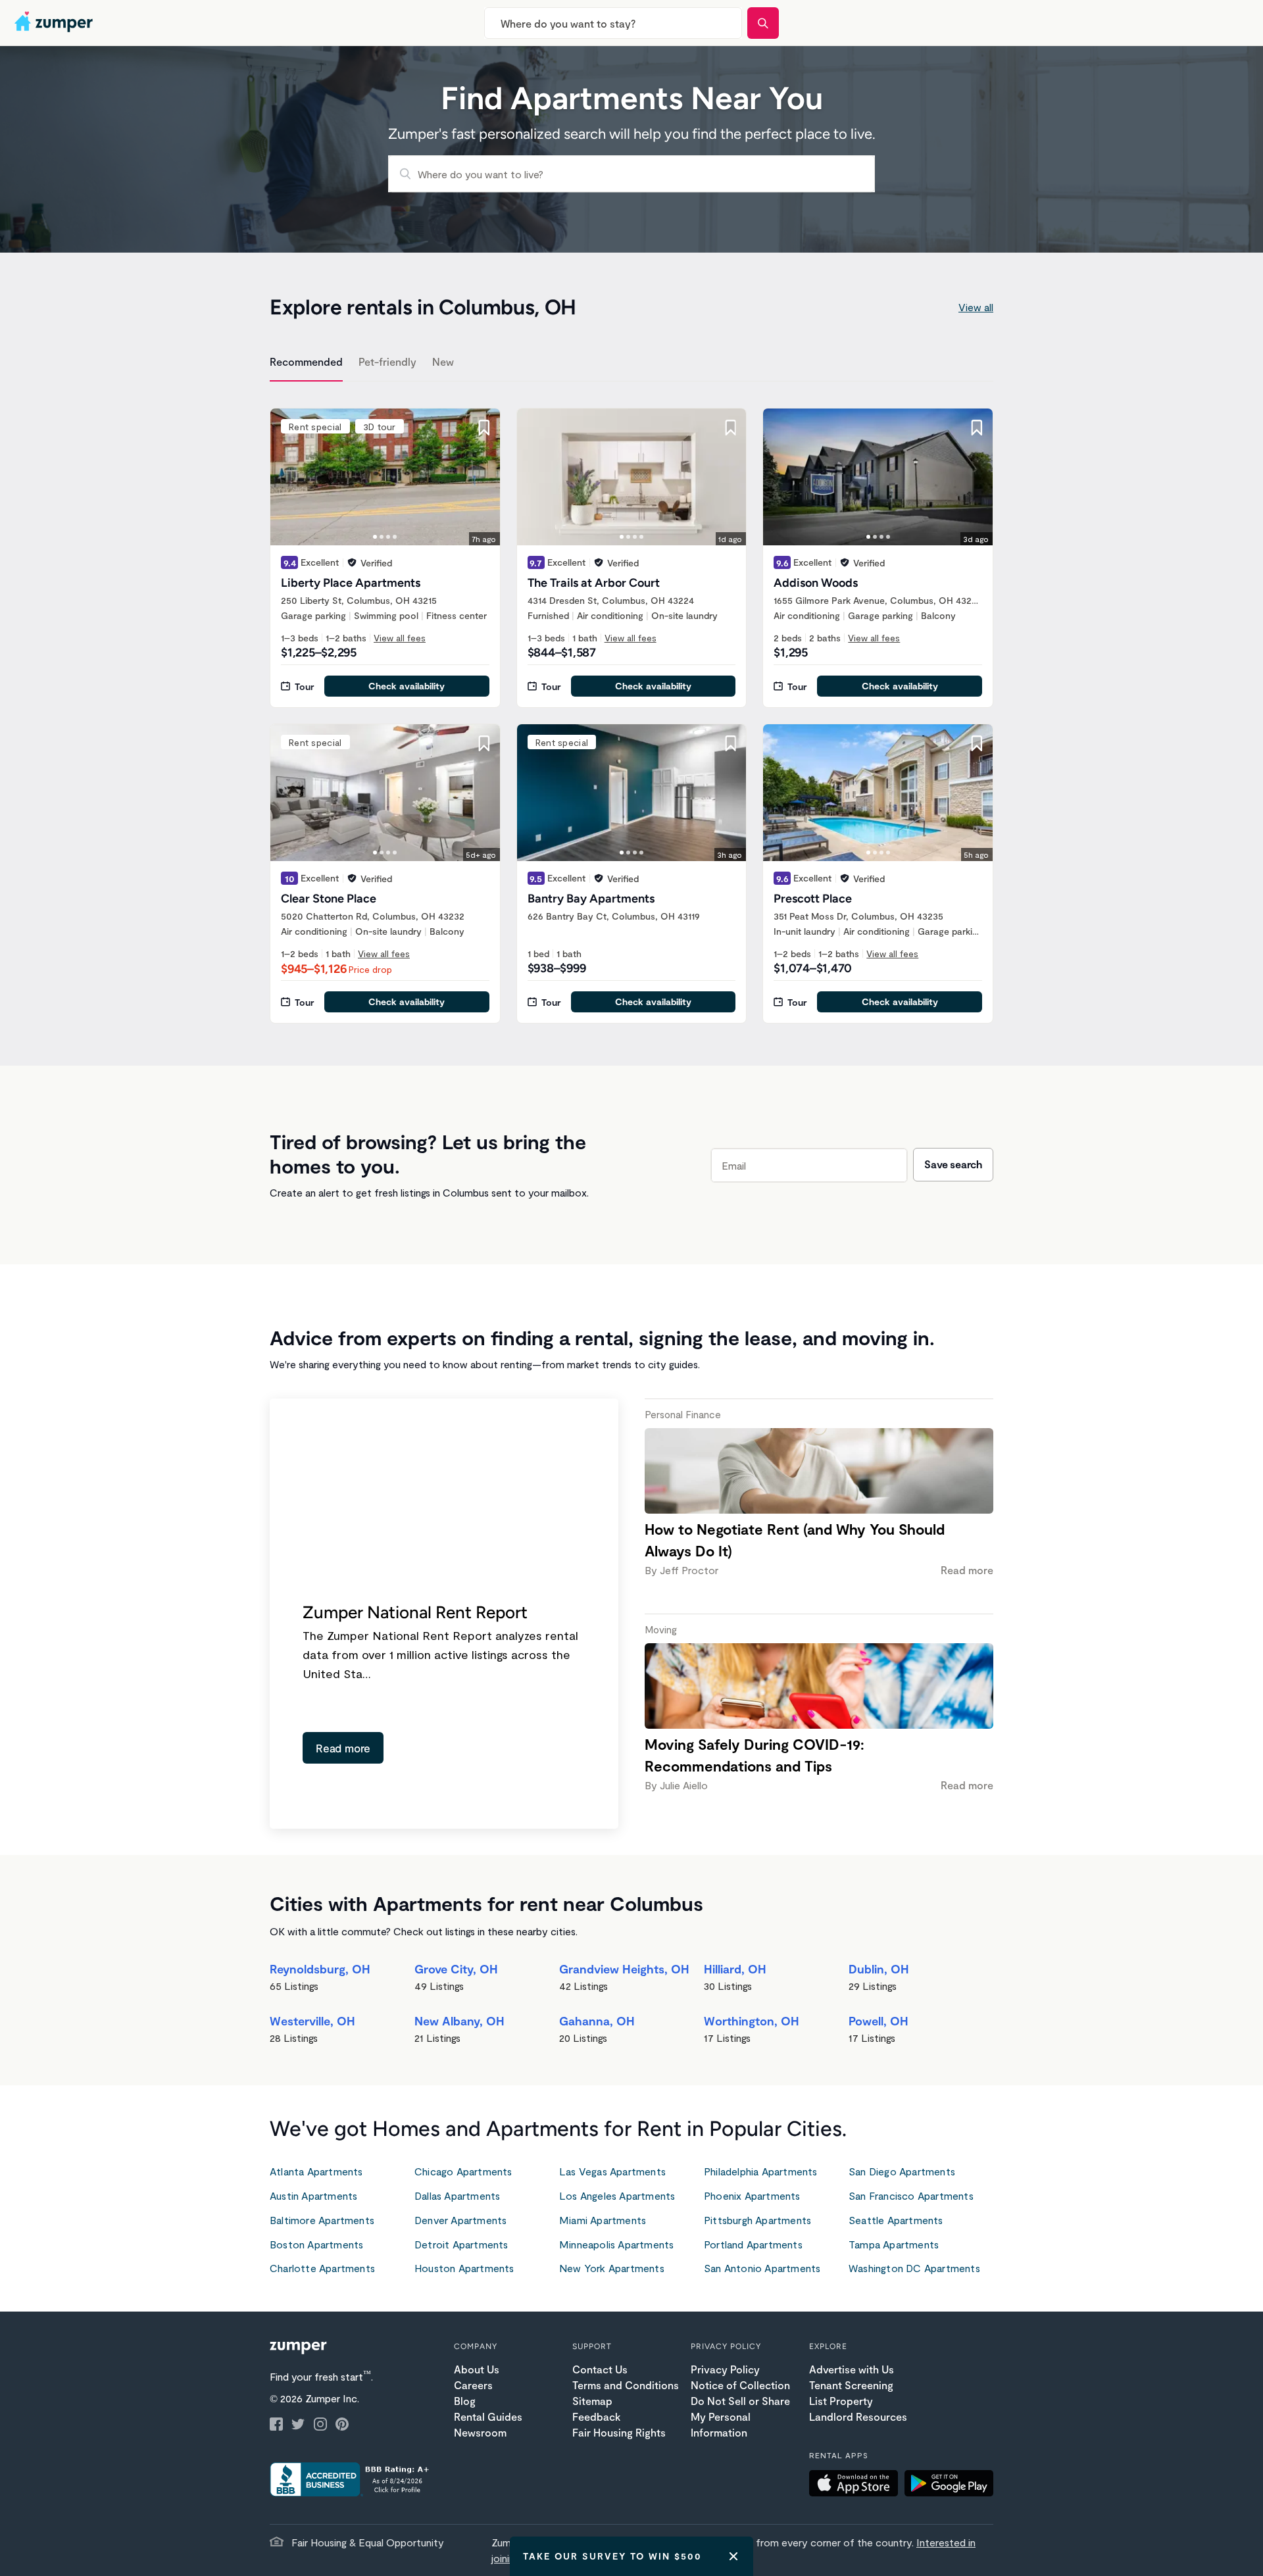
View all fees (400, 638)
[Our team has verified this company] (352, 562)
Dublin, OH (879, 1969)
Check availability (407, 686)
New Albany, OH (459, 2021)
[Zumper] (55, 23)
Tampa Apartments (894, 2244)
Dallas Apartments (457, 2195)
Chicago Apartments (463, 2171)
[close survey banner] (733, 2556)
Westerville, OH (312, 2021)
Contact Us (600, 2369)
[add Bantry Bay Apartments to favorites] (730, 743)
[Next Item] (482, 477)
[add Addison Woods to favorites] (977, 428)
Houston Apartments (464, 2268)
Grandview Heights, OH (624, 1969)
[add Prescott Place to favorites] (977, 743)
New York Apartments (612, 2268)
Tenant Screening (851, 2385)
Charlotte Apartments (322, 2268)
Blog (465, 2401)
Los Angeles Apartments (617, 2195)
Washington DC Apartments (914, 2268)
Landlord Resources (858, 2416)
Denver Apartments (460, 2220)
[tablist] (631, 364)
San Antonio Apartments (762, 2268)
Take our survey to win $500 (612, 2556)
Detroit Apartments (461, 2244)
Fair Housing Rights (619, 2432)
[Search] (763, 23)
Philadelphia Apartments (761, 2171)
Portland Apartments (753, 2244)
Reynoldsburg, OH (320, 1969)
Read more (343, 1748)
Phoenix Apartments (752, 2195)
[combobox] (613, 23)
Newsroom (480, 2432)
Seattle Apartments (896, 2220)
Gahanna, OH (597, 2021)
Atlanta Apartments (316, 2171)
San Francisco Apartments (911, 2195)
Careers (473, 2385)
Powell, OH (879, 2021)
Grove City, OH (456, 1969)
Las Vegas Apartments (612, 2171)
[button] (857, 2485)
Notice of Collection (740, 2385)
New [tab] (443, 361)
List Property (841, 2401)
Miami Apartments (603, 2220)
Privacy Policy (725, 2369)
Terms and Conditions (626, 2385)
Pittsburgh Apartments (757, 2220)
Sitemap (592, 2401)
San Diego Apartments (902, 2171)
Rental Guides (488, 2416)
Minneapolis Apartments (616, 2244)
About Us (477, 2369)
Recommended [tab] (306, 361)
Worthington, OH (752, 2021)
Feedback (596, 2416)
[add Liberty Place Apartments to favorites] (484, 428)
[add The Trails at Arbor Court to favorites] (730, 428)
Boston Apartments (316, 2244)
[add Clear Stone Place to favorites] (484, 743)
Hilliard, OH (735, 1969)
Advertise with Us (852, 2369)
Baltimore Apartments (322, 2220)
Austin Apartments (313, 2195)
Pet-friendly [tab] (387, 361)
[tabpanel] (631, 708)
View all (976, 307)
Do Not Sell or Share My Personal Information (740, 2416)
